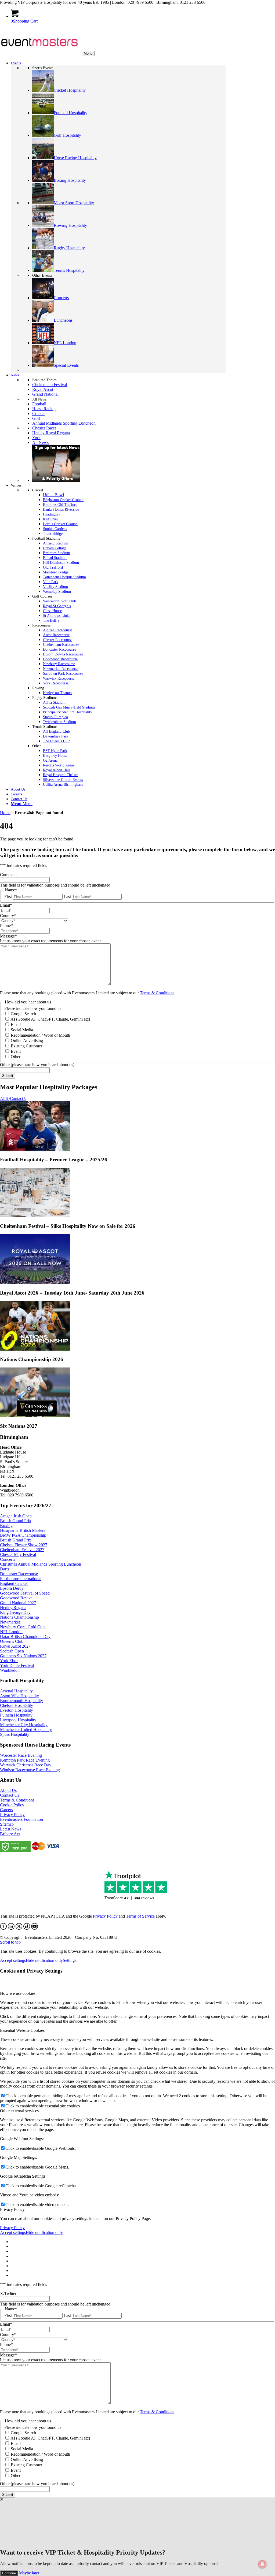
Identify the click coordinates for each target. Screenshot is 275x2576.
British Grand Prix (16, 1521)
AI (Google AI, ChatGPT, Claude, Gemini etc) (50, 1019)
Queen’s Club (12, 1641)
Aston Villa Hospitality (19, 1696)
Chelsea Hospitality (17, 1705)
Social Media (22, 1030)
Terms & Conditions (157, 993)
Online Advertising (27, 1041)
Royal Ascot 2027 (15, 1646)
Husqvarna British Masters (23, 1530)
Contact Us (10, 1795)
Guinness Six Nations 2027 (23, 1656)
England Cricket (14, 1583)
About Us (8, 1790)
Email (16, 1024)
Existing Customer (26, 1046)
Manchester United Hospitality (26, 1730)
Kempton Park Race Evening (25, 1760)
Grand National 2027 (18, 1603)
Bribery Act (10, 1834)
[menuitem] (118, 804)
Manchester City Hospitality (24, 1725)
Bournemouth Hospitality (21, 1701)
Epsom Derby (12, 1588)
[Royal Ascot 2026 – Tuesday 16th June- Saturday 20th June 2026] (35, 1282)
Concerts (8, 1559)
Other (16, 1057)
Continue (9, 2573)
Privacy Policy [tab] (12, 2209)
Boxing (6, 1526)
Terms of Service (140, 1916)
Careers (6, 1810)
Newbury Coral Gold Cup (22, 1627)
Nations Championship (19, 1617)
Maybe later (29, 2573)
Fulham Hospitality (16, 1715)
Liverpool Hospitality (18, 1720)
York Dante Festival (17, 1665)
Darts (5, 1569)
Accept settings (13, 1960)
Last (67, 897)
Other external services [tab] (19, 2111)
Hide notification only (44, 1960)
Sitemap (7, 1824)
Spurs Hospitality (15, 1734)
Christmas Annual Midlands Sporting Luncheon (41, 1564)
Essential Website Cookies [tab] (22, 2030)
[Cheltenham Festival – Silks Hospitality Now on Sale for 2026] (35, 1216)
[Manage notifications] (262, 2564)
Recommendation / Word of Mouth (40, 1035)
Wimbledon (10, 1670)
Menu (88, 53)
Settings (70, 1960)
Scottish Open (12, 1651)
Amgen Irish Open (16, 1516)
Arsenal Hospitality (16, 1691)
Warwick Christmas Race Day (26, 1765)
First (8, 897)
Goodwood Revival (17, 1598)
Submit (8, 1076)
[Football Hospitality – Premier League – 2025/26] (35, 1149)
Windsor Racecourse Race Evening (30, 1770)
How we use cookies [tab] (18, 1993)
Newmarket (10, 1622)
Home (5, 813)
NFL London (11, 1632)
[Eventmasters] (40, 53)
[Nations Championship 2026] (35, 1349)
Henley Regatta (13, 1608)
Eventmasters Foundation (21, 1819)
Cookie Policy (12, 1805)
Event (16, 1051)
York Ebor (9, 1661)
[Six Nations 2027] (35, 1416)
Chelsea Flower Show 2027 (24, 1545)
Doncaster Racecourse (19, 1574)
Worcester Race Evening (21, 1755)
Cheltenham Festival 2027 (22, 1550)
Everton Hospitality (17, 1710)
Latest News (11, 1829)
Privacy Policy (12, 1815)
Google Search (23, 1014)
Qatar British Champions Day (25, 1637)
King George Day (15, 1612)
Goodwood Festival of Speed (25, 1593)
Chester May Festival (18, 1554)
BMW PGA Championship (23, 1535)
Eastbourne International (21, 1579)
